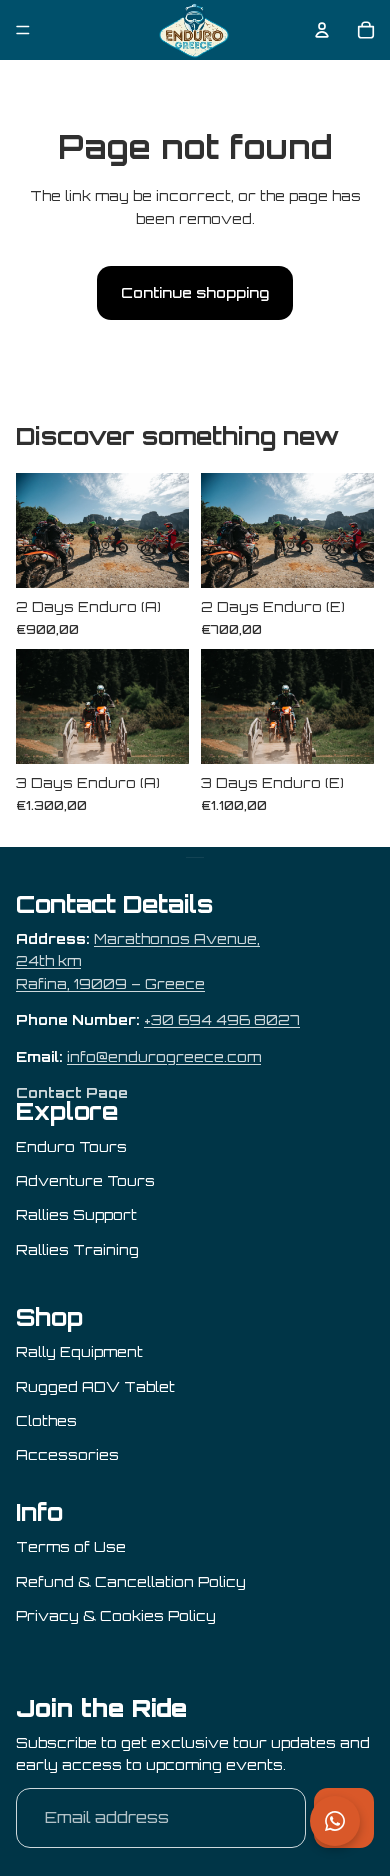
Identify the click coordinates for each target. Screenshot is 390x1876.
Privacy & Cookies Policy (116, 1615)
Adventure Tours (85, 1180)
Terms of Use (71, 1546)
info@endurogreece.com (164, 1056)
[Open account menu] (322, 30)
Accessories (67, 1454)
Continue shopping (195, 292)
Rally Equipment (79, 1351)
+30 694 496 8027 (222, 1019)
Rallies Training (77, 1249)
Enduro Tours (71, 1146)
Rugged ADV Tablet (95, 1386)
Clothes (46, 1420)
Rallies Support (76, 1214)
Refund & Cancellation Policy (131, 1581)
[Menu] (23, 30)
